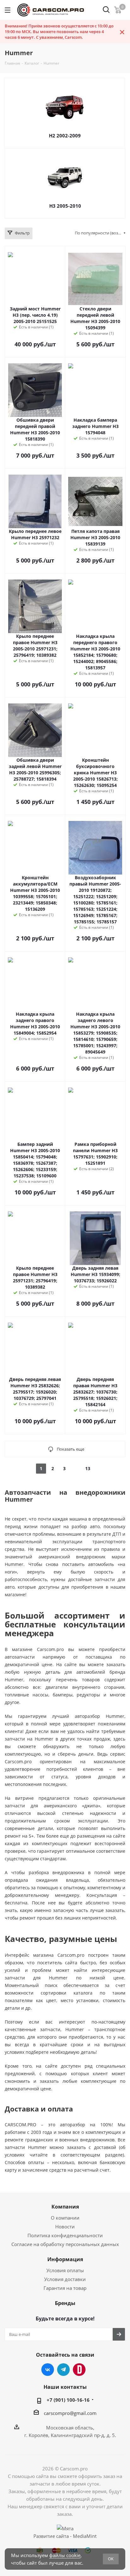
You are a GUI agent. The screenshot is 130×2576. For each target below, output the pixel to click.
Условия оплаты (65, 2270)
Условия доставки (65, 2279)
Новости (65, 2227)
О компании (65, 2218)
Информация (65, 2259)
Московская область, (70, 2428)
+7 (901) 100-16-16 (68, 2400)
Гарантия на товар (65, 2288)
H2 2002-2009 (65, 136)
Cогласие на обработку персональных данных (65, 2244)
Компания (65, 2207)
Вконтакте (48, 2370)
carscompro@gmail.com (70, 2413)
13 (88, 1468)
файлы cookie (65, 2555)
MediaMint (85, 2536)
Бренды (65, 2303)
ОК (111, 2559)
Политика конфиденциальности (65, 2235)
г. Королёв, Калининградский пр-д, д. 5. (70, 2435)
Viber (79, 2370)
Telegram (63, 2370)
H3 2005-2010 (65, 206)
